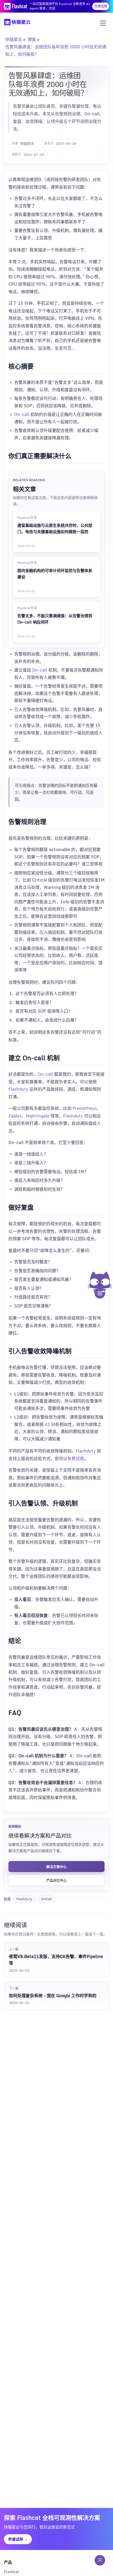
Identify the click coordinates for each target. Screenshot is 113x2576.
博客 (32, 39)
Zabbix (15, 1116)
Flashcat (12, 2572)
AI (47, 1424)
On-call (22, 414)
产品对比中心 (56, 1880)
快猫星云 (14, 39)
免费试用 (76, 1459)
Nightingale (38, 1116)
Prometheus (85, 1108)
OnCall (47, 1899)
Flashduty (18, 1089)
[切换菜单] (103, 23)
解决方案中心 (56, 1867)
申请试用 (18, 2539)
